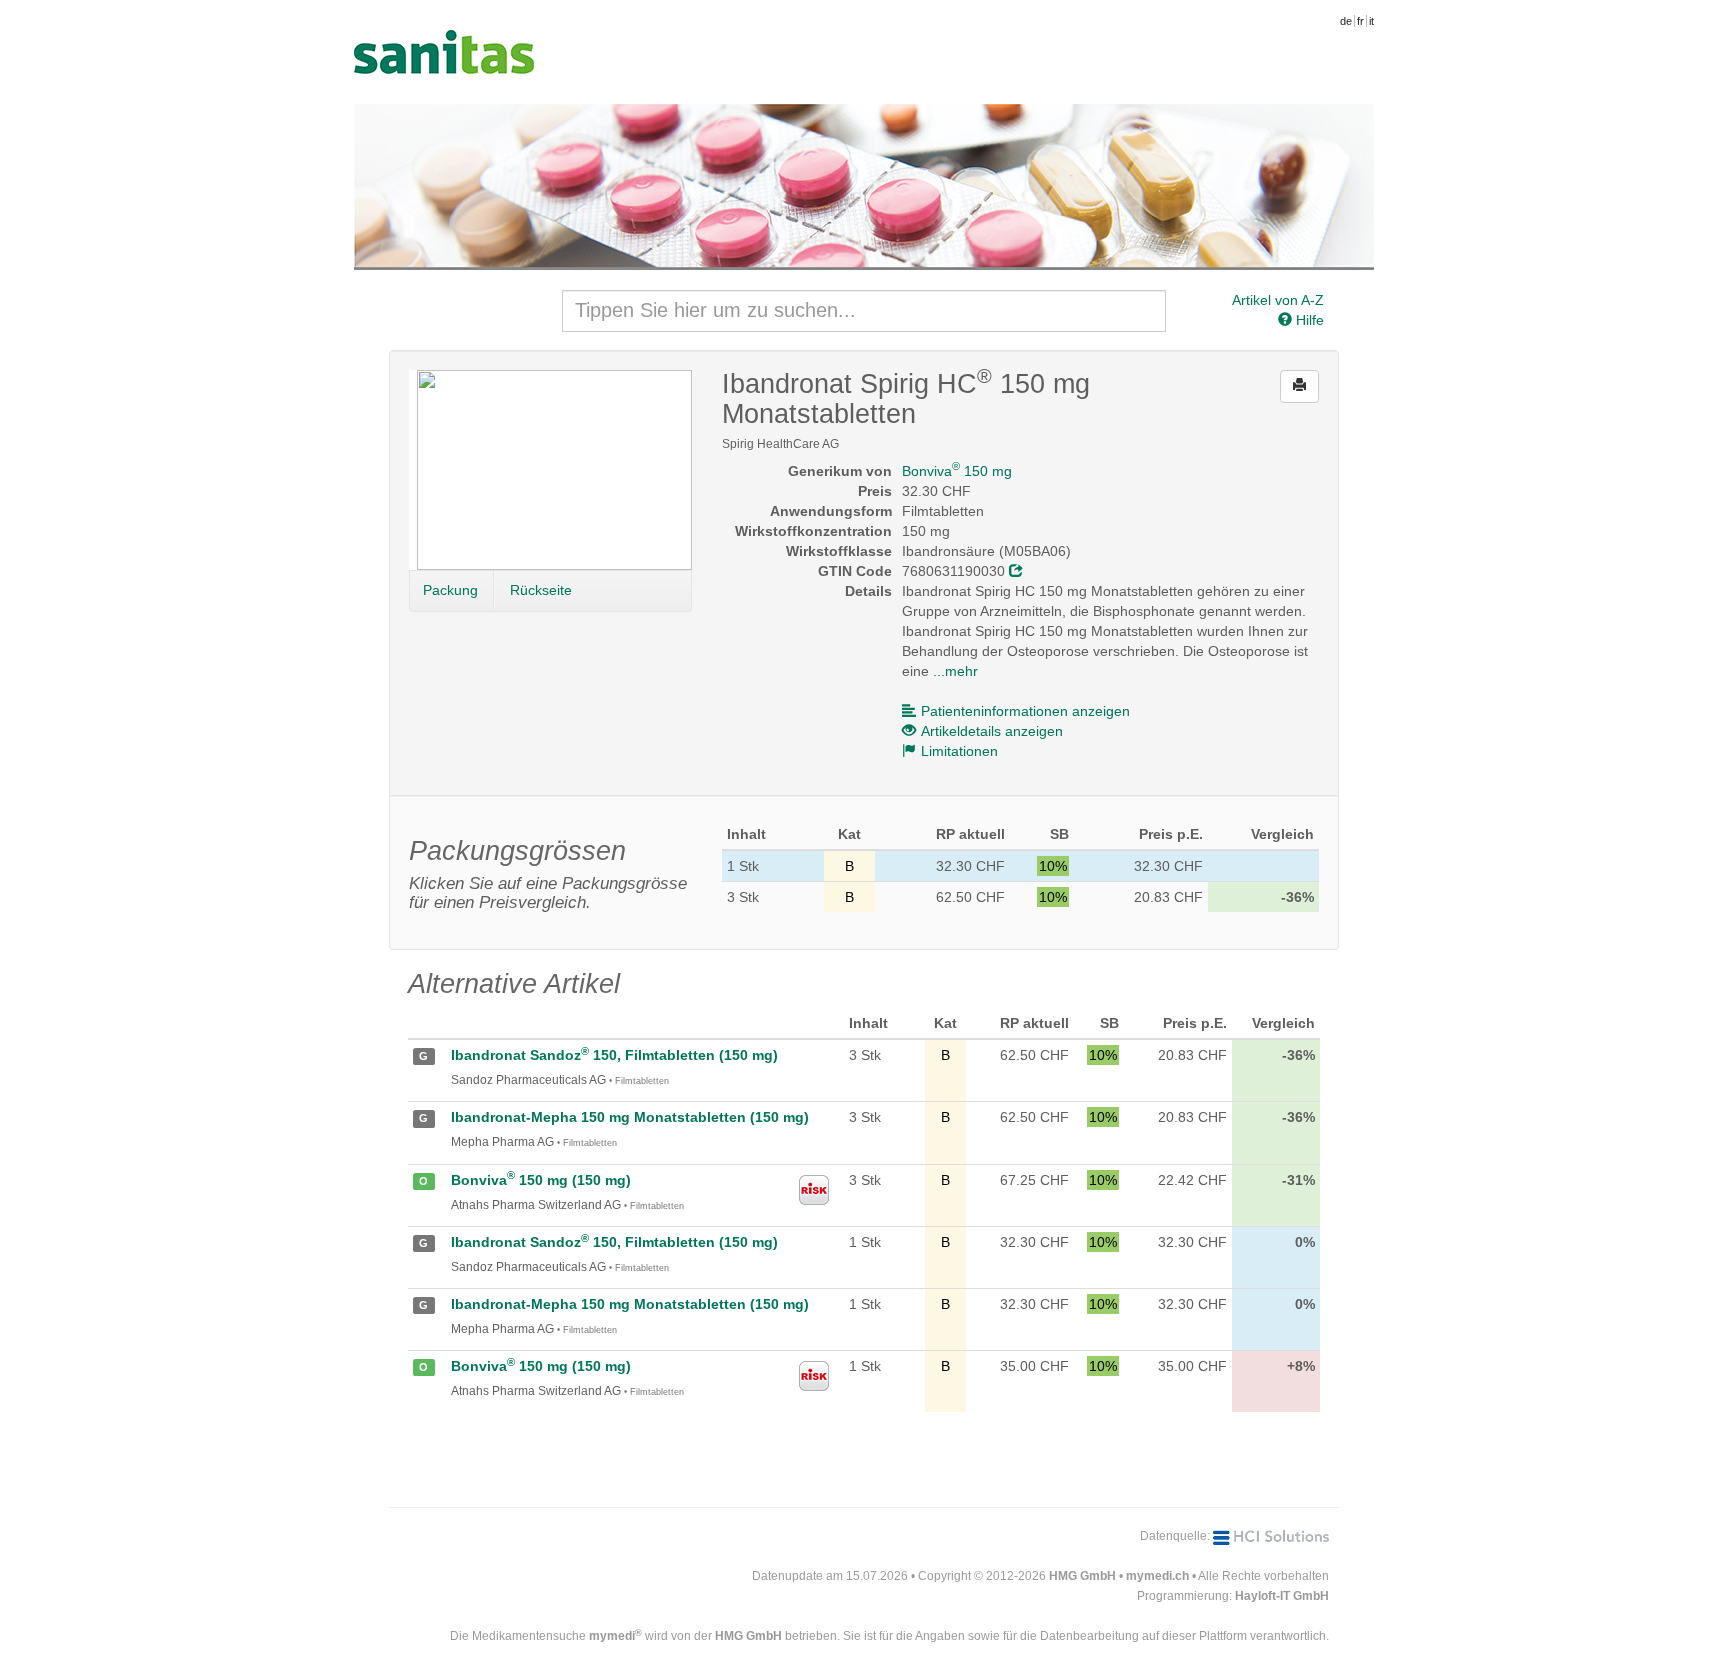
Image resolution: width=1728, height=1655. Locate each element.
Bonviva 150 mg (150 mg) (541, 1180)
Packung (450, 590)
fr (1360, 21)
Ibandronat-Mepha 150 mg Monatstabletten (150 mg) (630, 1117)
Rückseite (541, 590)
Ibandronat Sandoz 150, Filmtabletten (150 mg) (614, 1055)
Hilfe (1308, 320)
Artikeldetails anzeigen (992, 731)
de (1346, 21)
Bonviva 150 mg (957, 471)
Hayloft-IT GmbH (1282, 1596)
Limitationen (959, 751)
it (1371, 21)
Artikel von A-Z (1278, 300)
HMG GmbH (1082, 1576)
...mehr (955, 671)
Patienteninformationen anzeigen (1025, 711)
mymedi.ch (1157, 1576)
